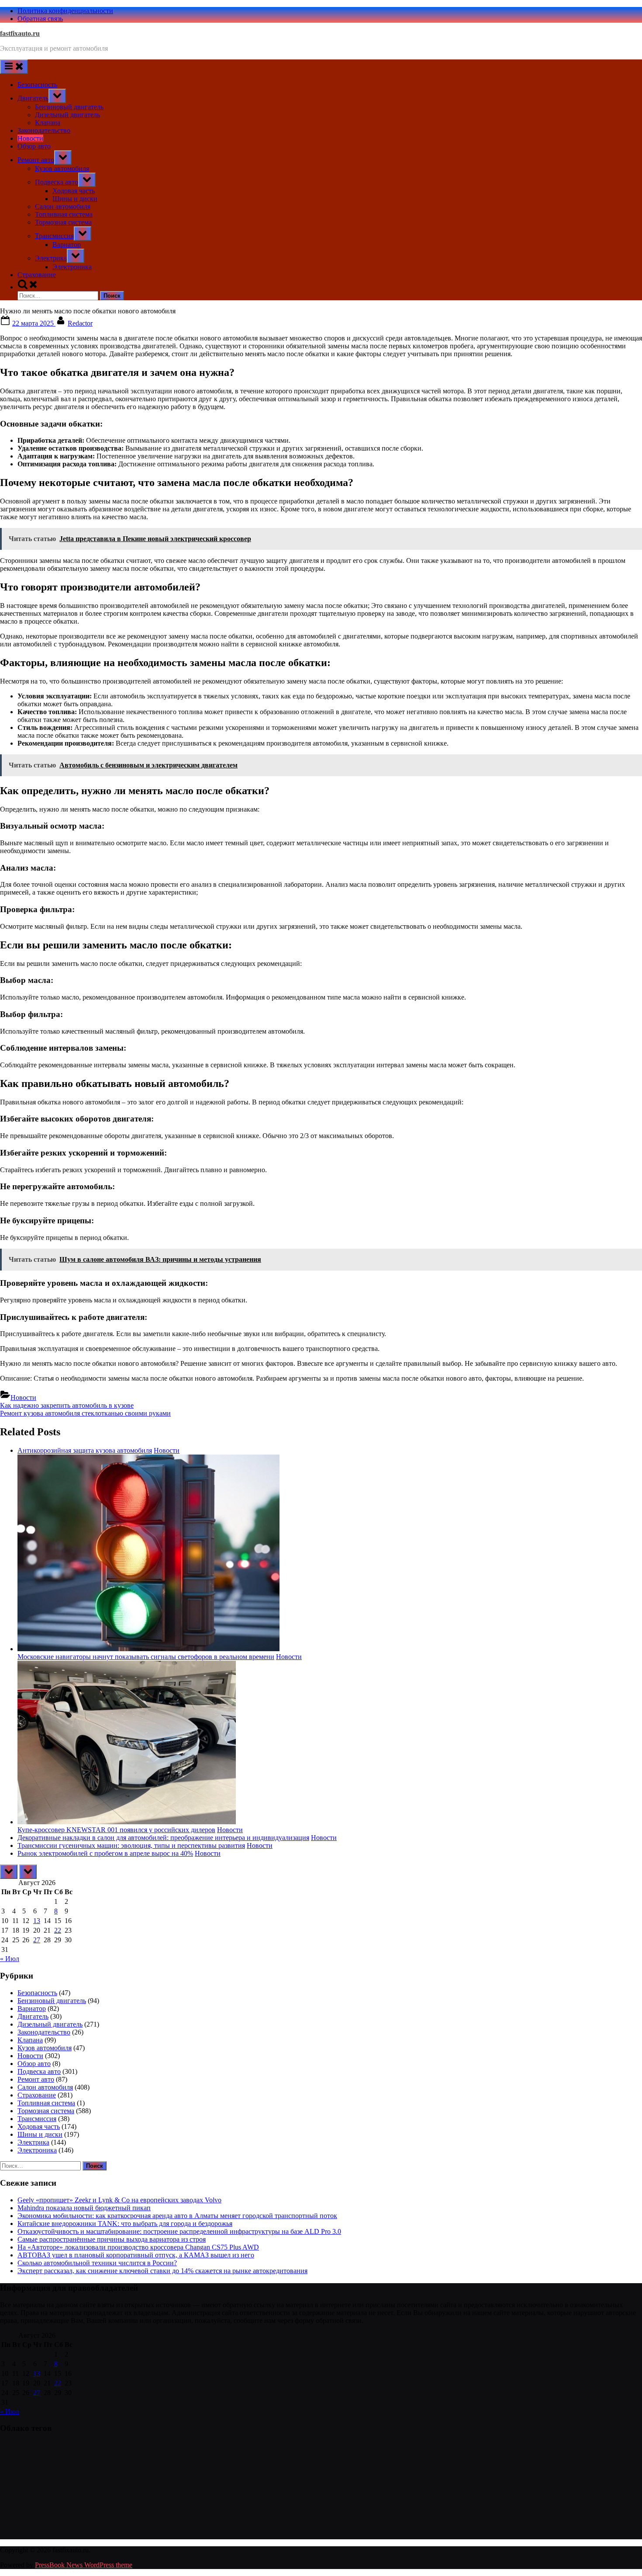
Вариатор (67, 245)
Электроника (72, 267)
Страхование (37, 275)
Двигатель (33, 98)
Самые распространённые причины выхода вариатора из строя (112, 2239)
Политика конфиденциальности (65, 11)
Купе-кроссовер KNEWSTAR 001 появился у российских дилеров (116, 1830)
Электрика (51, 258)
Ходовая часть (74, 191)
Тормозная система (63, 222)
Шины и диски (75, 199)
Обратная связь (40, 19)
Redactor (80, 323)
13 (37, 1921)
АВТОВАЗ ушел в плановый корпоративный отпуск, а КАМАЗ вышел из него (136, 2255)
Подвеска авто (57, 182)
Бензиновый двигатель (69, 107)
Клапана (48, 123)
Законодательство (44, 130)
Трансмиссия (54, 236)
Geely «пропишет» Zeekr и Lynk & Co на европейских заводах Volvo (119, 2200)
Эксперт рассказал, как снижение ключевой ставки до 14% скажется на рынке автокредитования (162, 2271)
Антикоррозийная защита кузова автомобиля (85, 1450)
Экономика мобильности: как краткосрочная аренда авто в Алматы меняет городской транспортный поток (177, 2216)
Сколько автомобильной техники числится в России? (97, 2263)
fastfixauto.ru (20, 33)
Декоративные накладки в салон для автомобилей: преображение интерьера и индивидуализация (163, 1838)
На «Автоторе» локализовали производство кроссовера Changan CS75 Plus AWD (138, 2247)
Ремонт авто (36, 160)
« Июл (10, 1959)
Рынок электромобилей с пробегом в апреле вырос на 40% (105, 1853)
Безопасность (37, 85)
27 (37, 1940)
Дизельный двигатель (67, 115)
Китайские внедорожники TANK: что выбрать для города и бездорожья (125, 2224)
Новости (30, 138)
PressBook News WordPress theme (84, 2565)
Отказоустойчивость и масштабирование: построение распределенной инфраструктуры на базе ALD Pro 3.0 (179, 2231)
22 (58, 1930)
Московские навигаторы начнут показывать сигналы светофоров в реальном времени (146, 1657)
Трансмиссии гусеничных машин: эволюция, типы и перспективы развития (131, 1845)
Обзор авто (34, 146)
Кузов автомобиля (62, 168)
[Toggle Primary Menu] (14, 67)
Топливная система (64, 214)
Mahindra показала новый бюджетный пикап (84, 2208)
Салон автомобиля (63, 207)
